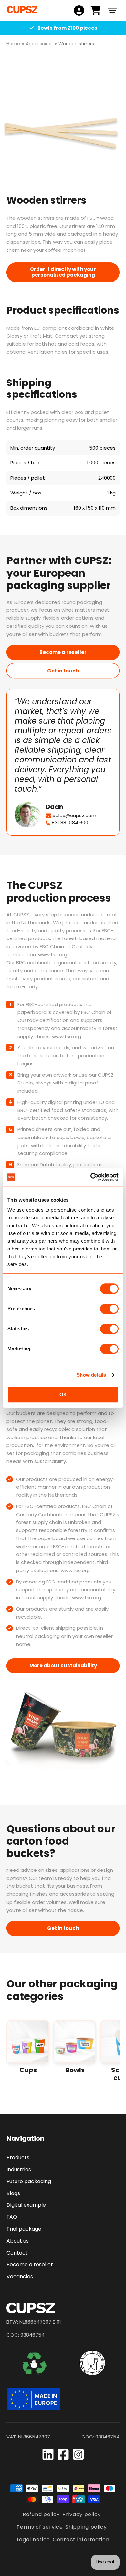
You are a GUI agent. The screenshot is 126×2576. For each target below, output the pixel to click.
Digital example (26, 2205)
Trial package (24, 2229)
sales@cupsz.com (74, 815)
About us (18, 2241)
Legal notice (33, 2540)
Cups (28, 2070)
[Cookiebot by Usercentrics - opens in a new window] (91, 1177)
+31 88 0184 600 (70, 822)
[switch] (109, 1309)
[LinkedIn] (48, 2454)
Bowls (75, 2070)
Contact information (81, 2540)
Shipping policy (86, 2527)
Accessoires (39, 44)
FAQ (12, 2217)
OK (63, 1395)
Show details (91, 1375)
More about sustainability (63, 1666)
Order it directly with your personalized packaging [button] (63, 272)
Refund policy (41, 2514)
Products (18, 2157)
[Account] (79, 10)
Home (13, 44)
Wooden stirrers (76, 44)
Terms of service (40, 2527)
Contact (17, 2253)
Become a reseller (63, 652)
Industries (19, 2169)
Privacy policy (82, 2514)
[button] (112, 10)
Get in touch (63, 671)
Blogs (13, 2193)
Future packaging (29, 2181)
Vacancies (20, 2276)
